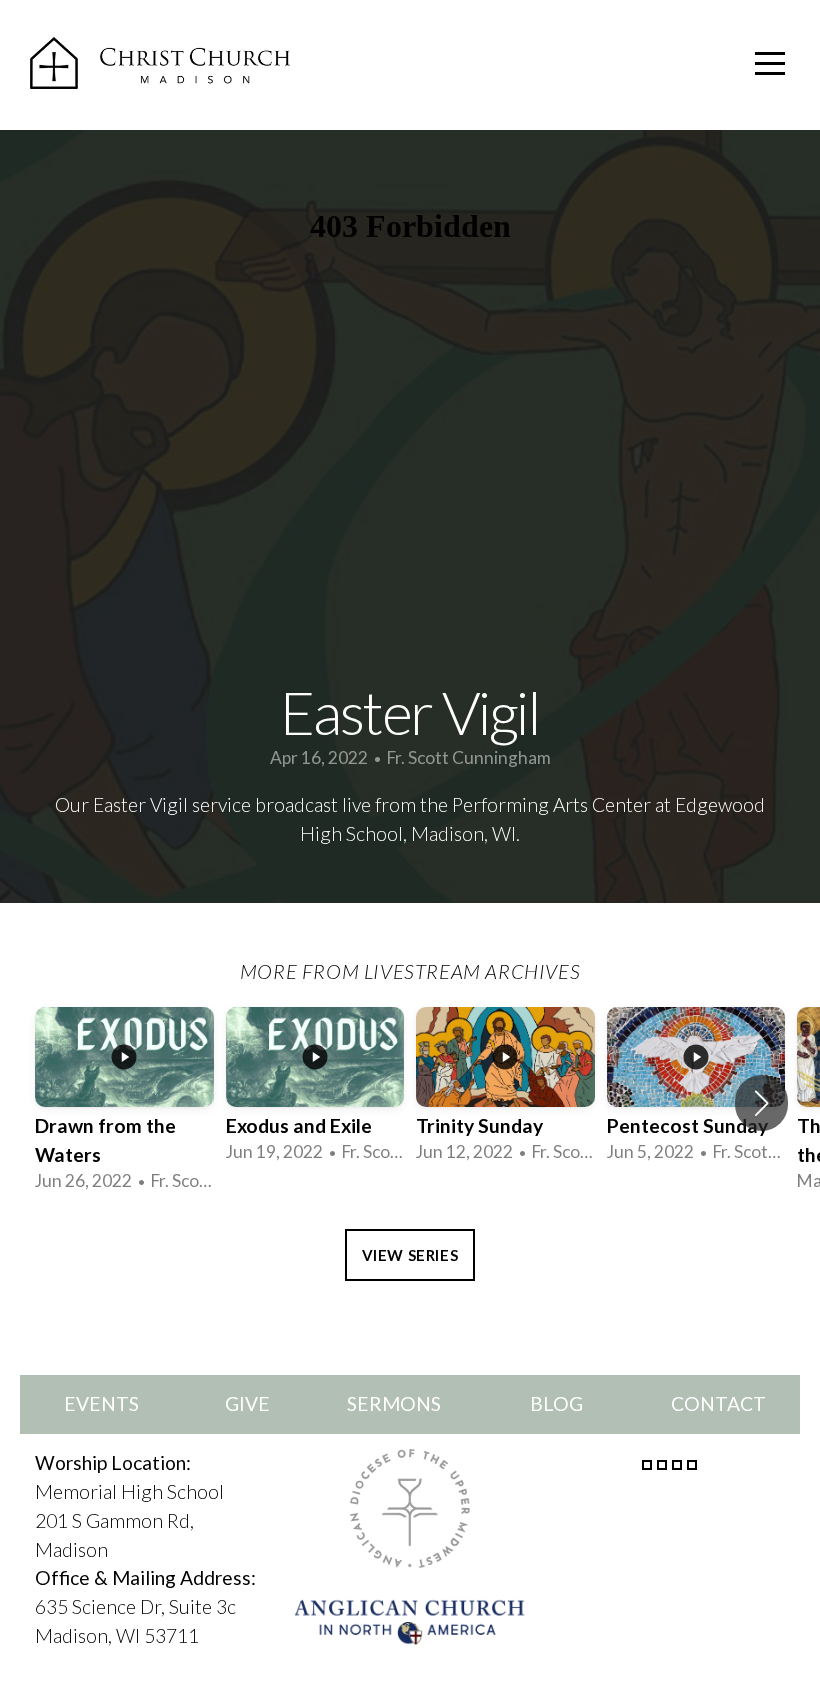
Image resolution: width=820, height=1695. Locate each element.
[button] (761, 1103)
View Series (410, 1255)
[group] (124, 1103)
